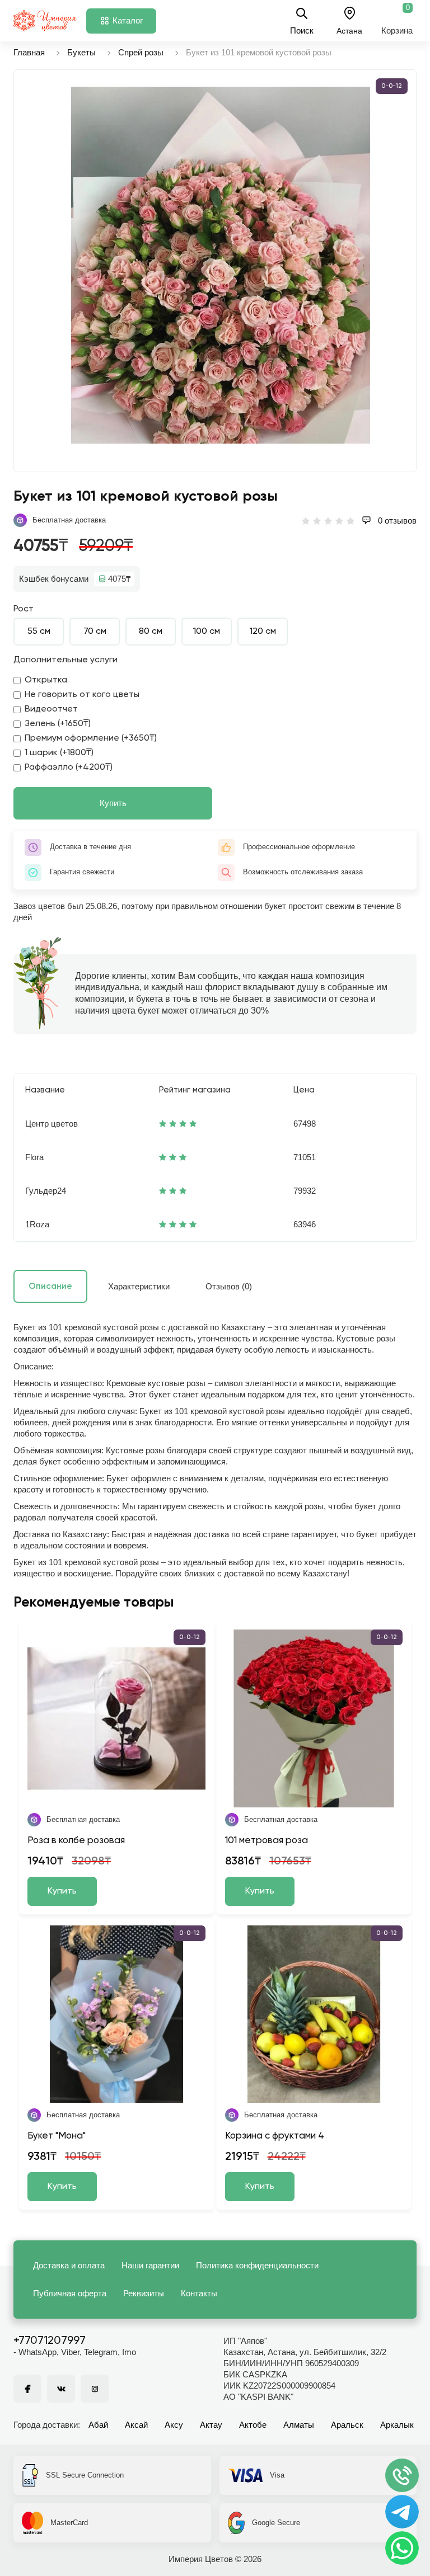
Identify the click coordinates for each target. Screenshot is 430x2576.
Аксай (136, 2425)
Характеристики (139, 1286)
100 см (207, 632)
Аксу (174, 2425)
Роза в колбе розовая (76, 1841)
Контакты (199, 2293)
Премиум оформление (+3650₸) (91, 738)
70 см (95, 632)
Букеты (81, 52)
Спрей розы (141, 52)
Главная (29, 52)
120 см (263, 632)
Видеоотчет (51, 709)
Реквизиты (144, 2293)
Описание (50, 1286)
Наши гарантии (150, 2265)
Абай (98, 2425)
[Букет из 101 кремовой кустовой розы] (221, 265)
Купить (113, 803)
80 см (151, 632)
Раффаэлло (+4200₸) (69, 767)
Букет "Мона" (57, 2136)
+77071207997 (50, 2341)
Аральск (347, 2425)
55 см (39, 632)
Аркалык (397, 2425)
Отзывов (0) (229, 1286)
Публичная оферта (70, 2293)
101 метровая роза (267, 1841)
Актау (211, 2425)
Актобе (253, 2425)
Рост (24, 609)
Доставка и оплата (69, 2265)
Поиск (302, 30)
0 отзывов (396, 521)
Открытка (46, 680)
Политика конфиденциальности (257, 2265)
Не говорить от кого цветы (82, 695)
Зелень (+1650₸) (58, 724)
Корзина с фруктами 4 (275, 2136)
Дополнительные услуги (66, 660)
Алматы (299, 2425)
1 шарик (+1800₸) (59, 753)
